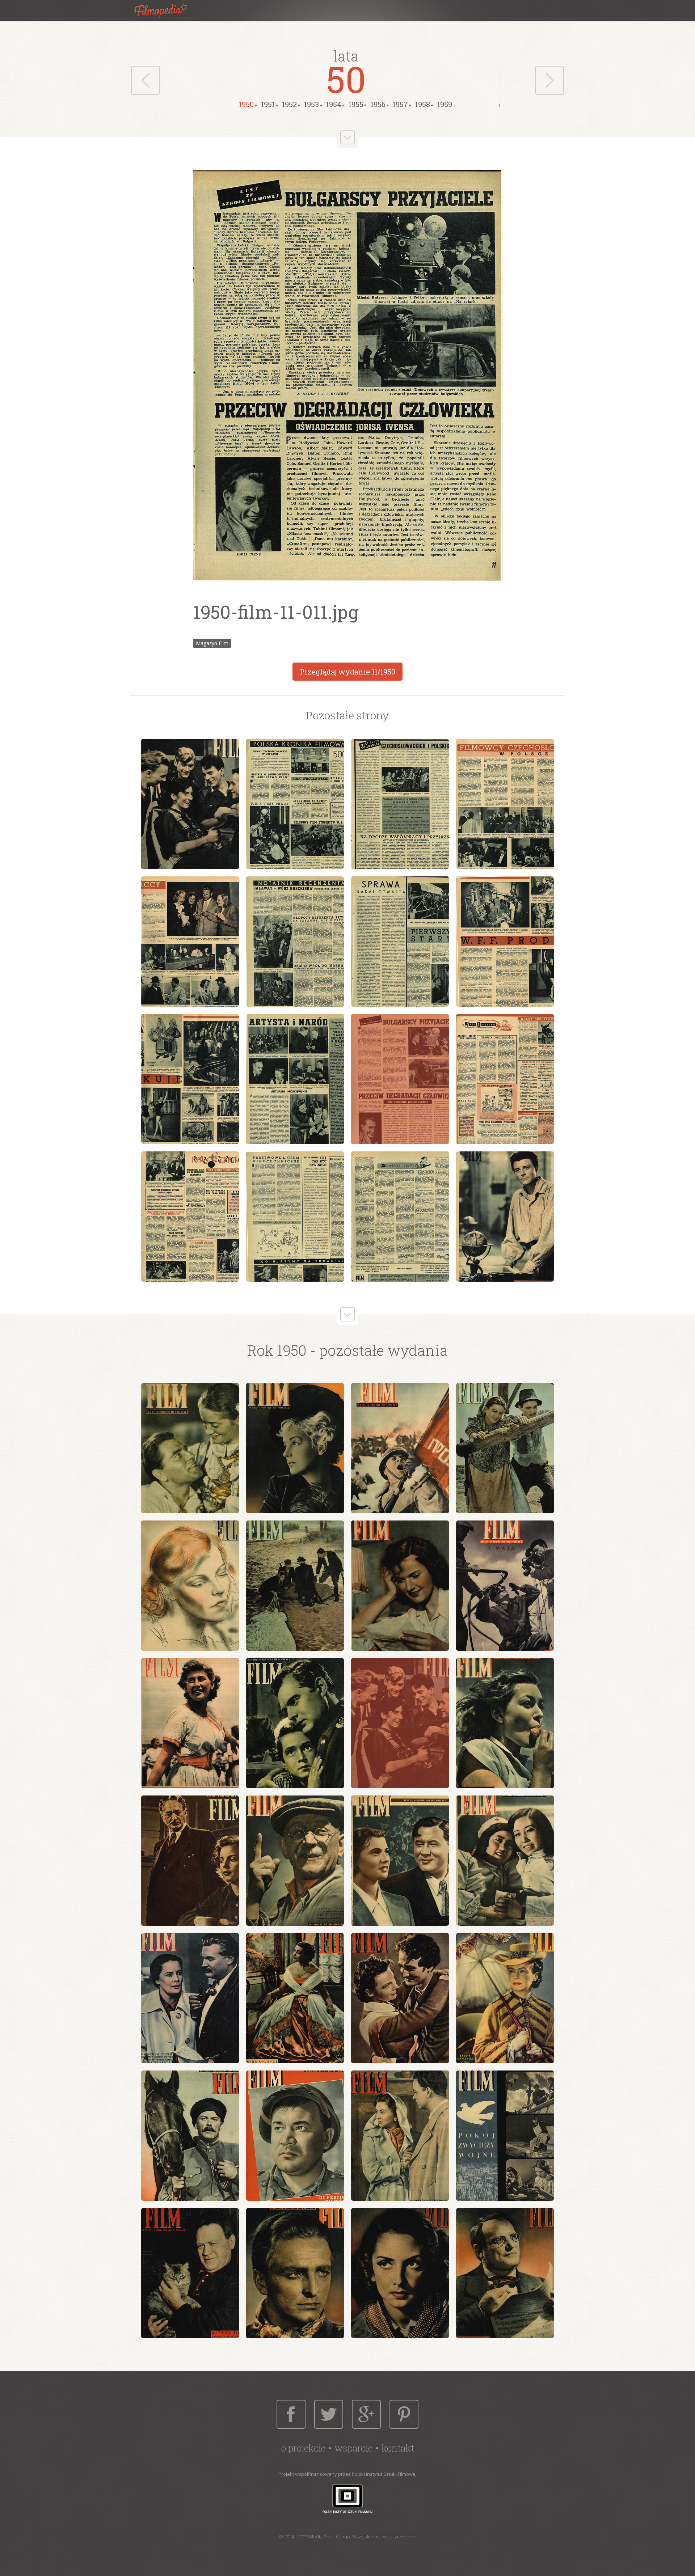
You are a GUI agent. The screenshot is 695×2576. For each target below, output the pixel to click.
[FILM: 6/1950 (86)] (295, 1586)
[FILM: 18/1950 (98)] (295, 1998)
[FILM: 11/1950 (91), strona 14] (295, 1217)
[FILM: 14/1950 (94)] (295, 1861)
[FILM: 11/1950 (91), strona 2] (295, 804)
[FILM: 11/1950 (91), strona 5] (190, 942)
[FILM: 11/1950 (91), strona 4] (505, 804)
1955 (356, 104)
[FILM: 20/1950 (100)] (505, 1998)
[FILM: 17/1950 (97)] (190, 1998)
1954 (334, 104)
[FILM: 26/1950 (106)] (295, 2273)
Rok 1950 (277, 1350)
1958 (423, 104)
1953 (311, 104)
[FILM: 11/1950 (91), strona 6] (295, 942)
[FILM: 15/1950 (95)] (400, 1861)
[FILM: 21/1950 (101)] (190, 2136)
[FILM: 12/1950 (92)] (505, 1723)
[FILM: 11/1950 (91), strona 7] (400, 942)
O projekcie (303, 2448)
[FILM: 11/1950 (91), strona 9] (190, 1079)
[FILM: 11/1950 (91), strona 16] (505, 1217)
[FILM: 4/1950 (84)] (505, 1448)
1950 (246, 104)
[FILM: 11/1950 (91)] (400, 1723)
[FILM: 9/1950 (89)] (190, 1723)
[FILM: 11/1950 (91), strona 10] (295, 1079)
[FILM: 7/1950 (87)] (400, 1586)
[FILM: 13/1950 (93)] (190, 1861)
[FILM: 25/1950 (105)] (190, 2273)
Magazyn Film (212, 643)
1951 (268, 104)
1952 (289, 104)
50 (346, 79)
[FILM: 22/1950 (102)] (295, 2136)
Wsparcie (353, 2448)
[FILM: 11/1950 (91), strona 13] (190, 1217)
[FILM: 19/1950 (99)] (400, 1998)
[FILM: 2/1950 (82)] (295, 1448)
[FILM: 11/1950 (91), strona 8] (505, 942)
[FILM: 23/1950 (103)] (400, 2136)
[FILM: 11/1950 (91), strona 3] (400, 804)
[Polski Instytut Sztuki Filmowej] (347, 2498)
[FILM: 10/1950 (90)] (295, 1723)
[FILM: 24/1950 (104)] (505, 2136)
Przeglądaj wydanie (347, 672)
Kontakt (398, 2448)
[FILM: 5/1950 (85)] (190, 1586)
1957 (400, 104)
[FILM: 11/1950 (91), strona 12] (505, 1079)
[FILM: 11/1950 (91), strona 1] (190, 804)
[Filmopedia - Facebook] (291, 2414)
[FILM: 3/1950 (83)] (400, 1448)
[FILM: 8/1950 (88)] (505, 1586)
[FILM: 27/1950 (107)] (400, 2273)
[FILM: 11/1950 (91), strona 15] (400, 1217)
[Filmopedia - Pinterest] (404, 2414)
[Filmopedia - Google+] (366, 2414)
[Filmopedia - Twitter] (329, 2414)
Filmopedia (167, 11)
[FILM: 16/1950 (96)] (505, 1861)
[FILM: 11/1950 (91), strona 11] (400, 1079)
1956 (378, 104)
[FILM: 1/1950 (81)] (190, 1448)
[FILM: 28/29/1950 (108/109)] (505, 2273)
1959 (445, 104)
